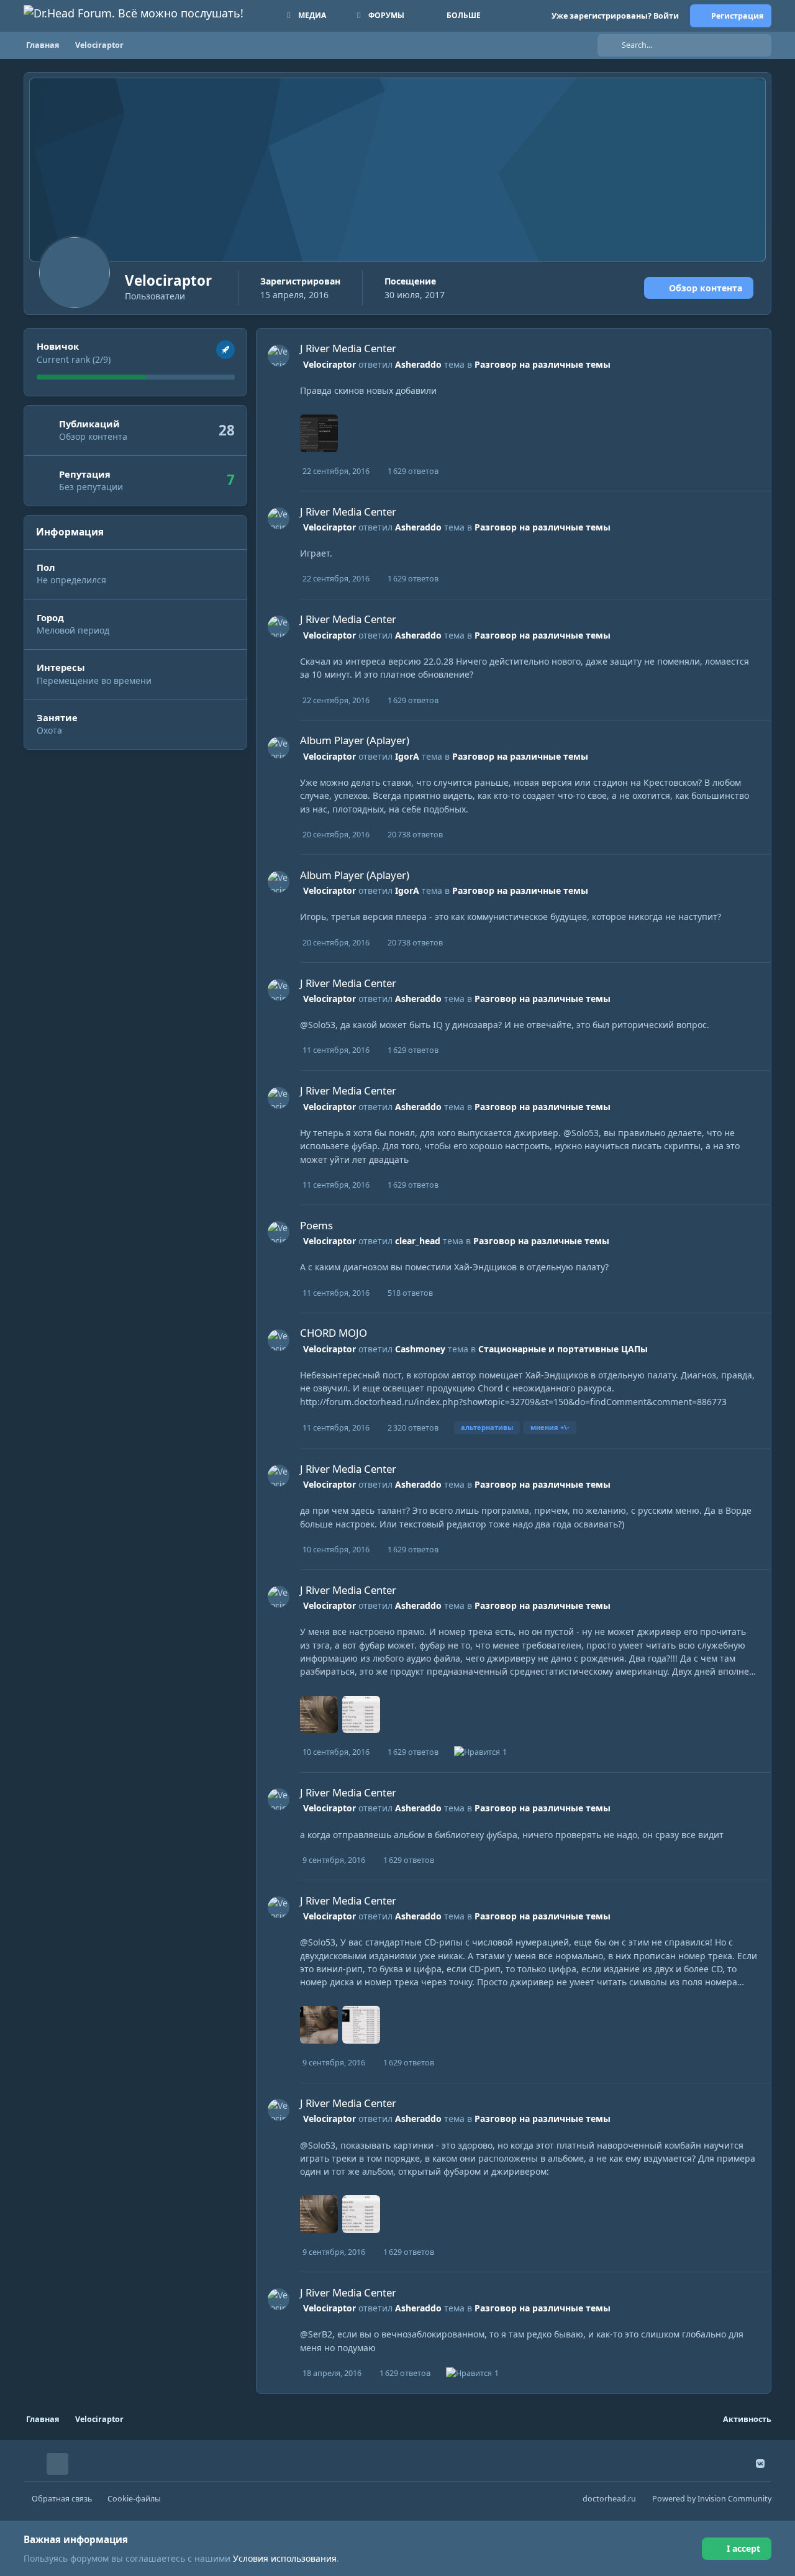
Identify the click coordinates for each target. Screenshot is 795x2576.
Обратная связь (62, 2499)
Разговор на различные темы (543, 364)
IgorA (407, 756)
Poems (316, 1225)
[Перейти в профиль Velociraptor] (279, 356)
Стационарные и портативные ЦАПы (563, 1349)
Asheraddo (418, 364)
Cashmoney (420, 1349)
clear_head (418, 1241)
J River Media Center (348, 348)
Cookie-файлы (134, 2499)
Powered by (712, 2499)
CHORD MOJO (334, 1333)
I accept (743, 2548)
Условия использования (285, 2558)
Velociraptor (329, 364)
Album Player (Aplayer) (355, 740)
